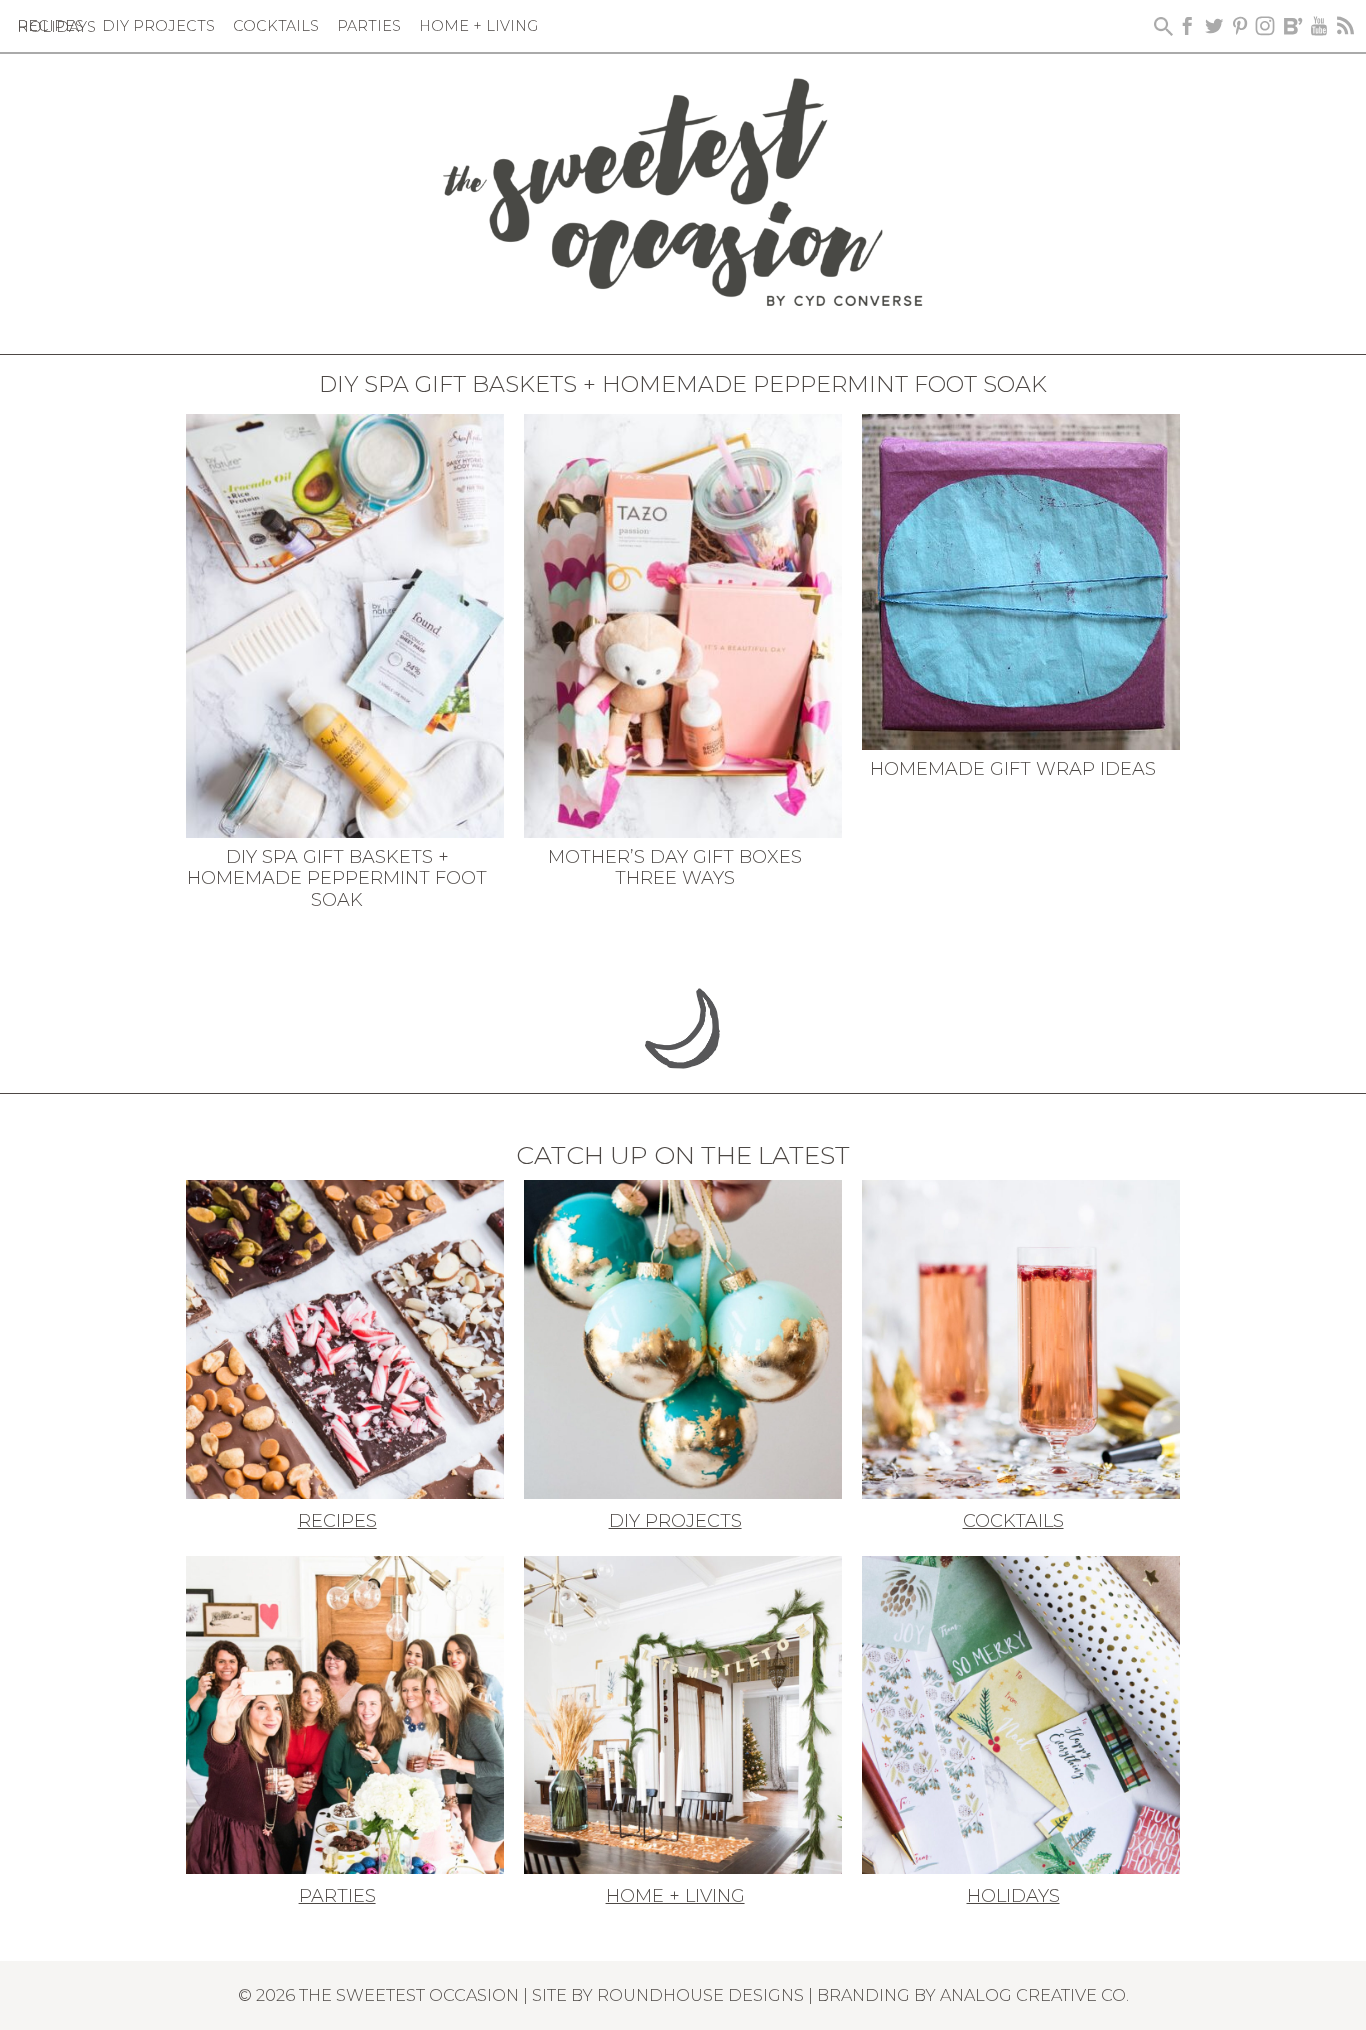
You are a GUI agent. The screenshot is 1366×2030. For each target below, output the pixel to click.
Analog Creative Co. (1034, 1995)
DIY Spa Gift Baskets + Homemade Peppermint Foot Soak (337, 878)
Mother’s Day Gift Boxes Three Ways (675, 868)
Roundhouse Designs (700, 1995)
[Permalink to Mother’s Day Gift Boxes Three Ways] (683, 624)
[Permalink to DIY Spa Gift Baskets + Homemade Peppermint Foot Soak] (345, 624)
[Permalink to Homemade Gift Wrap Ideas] (1021, 580)
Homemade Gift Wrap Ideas (1013, 769)
